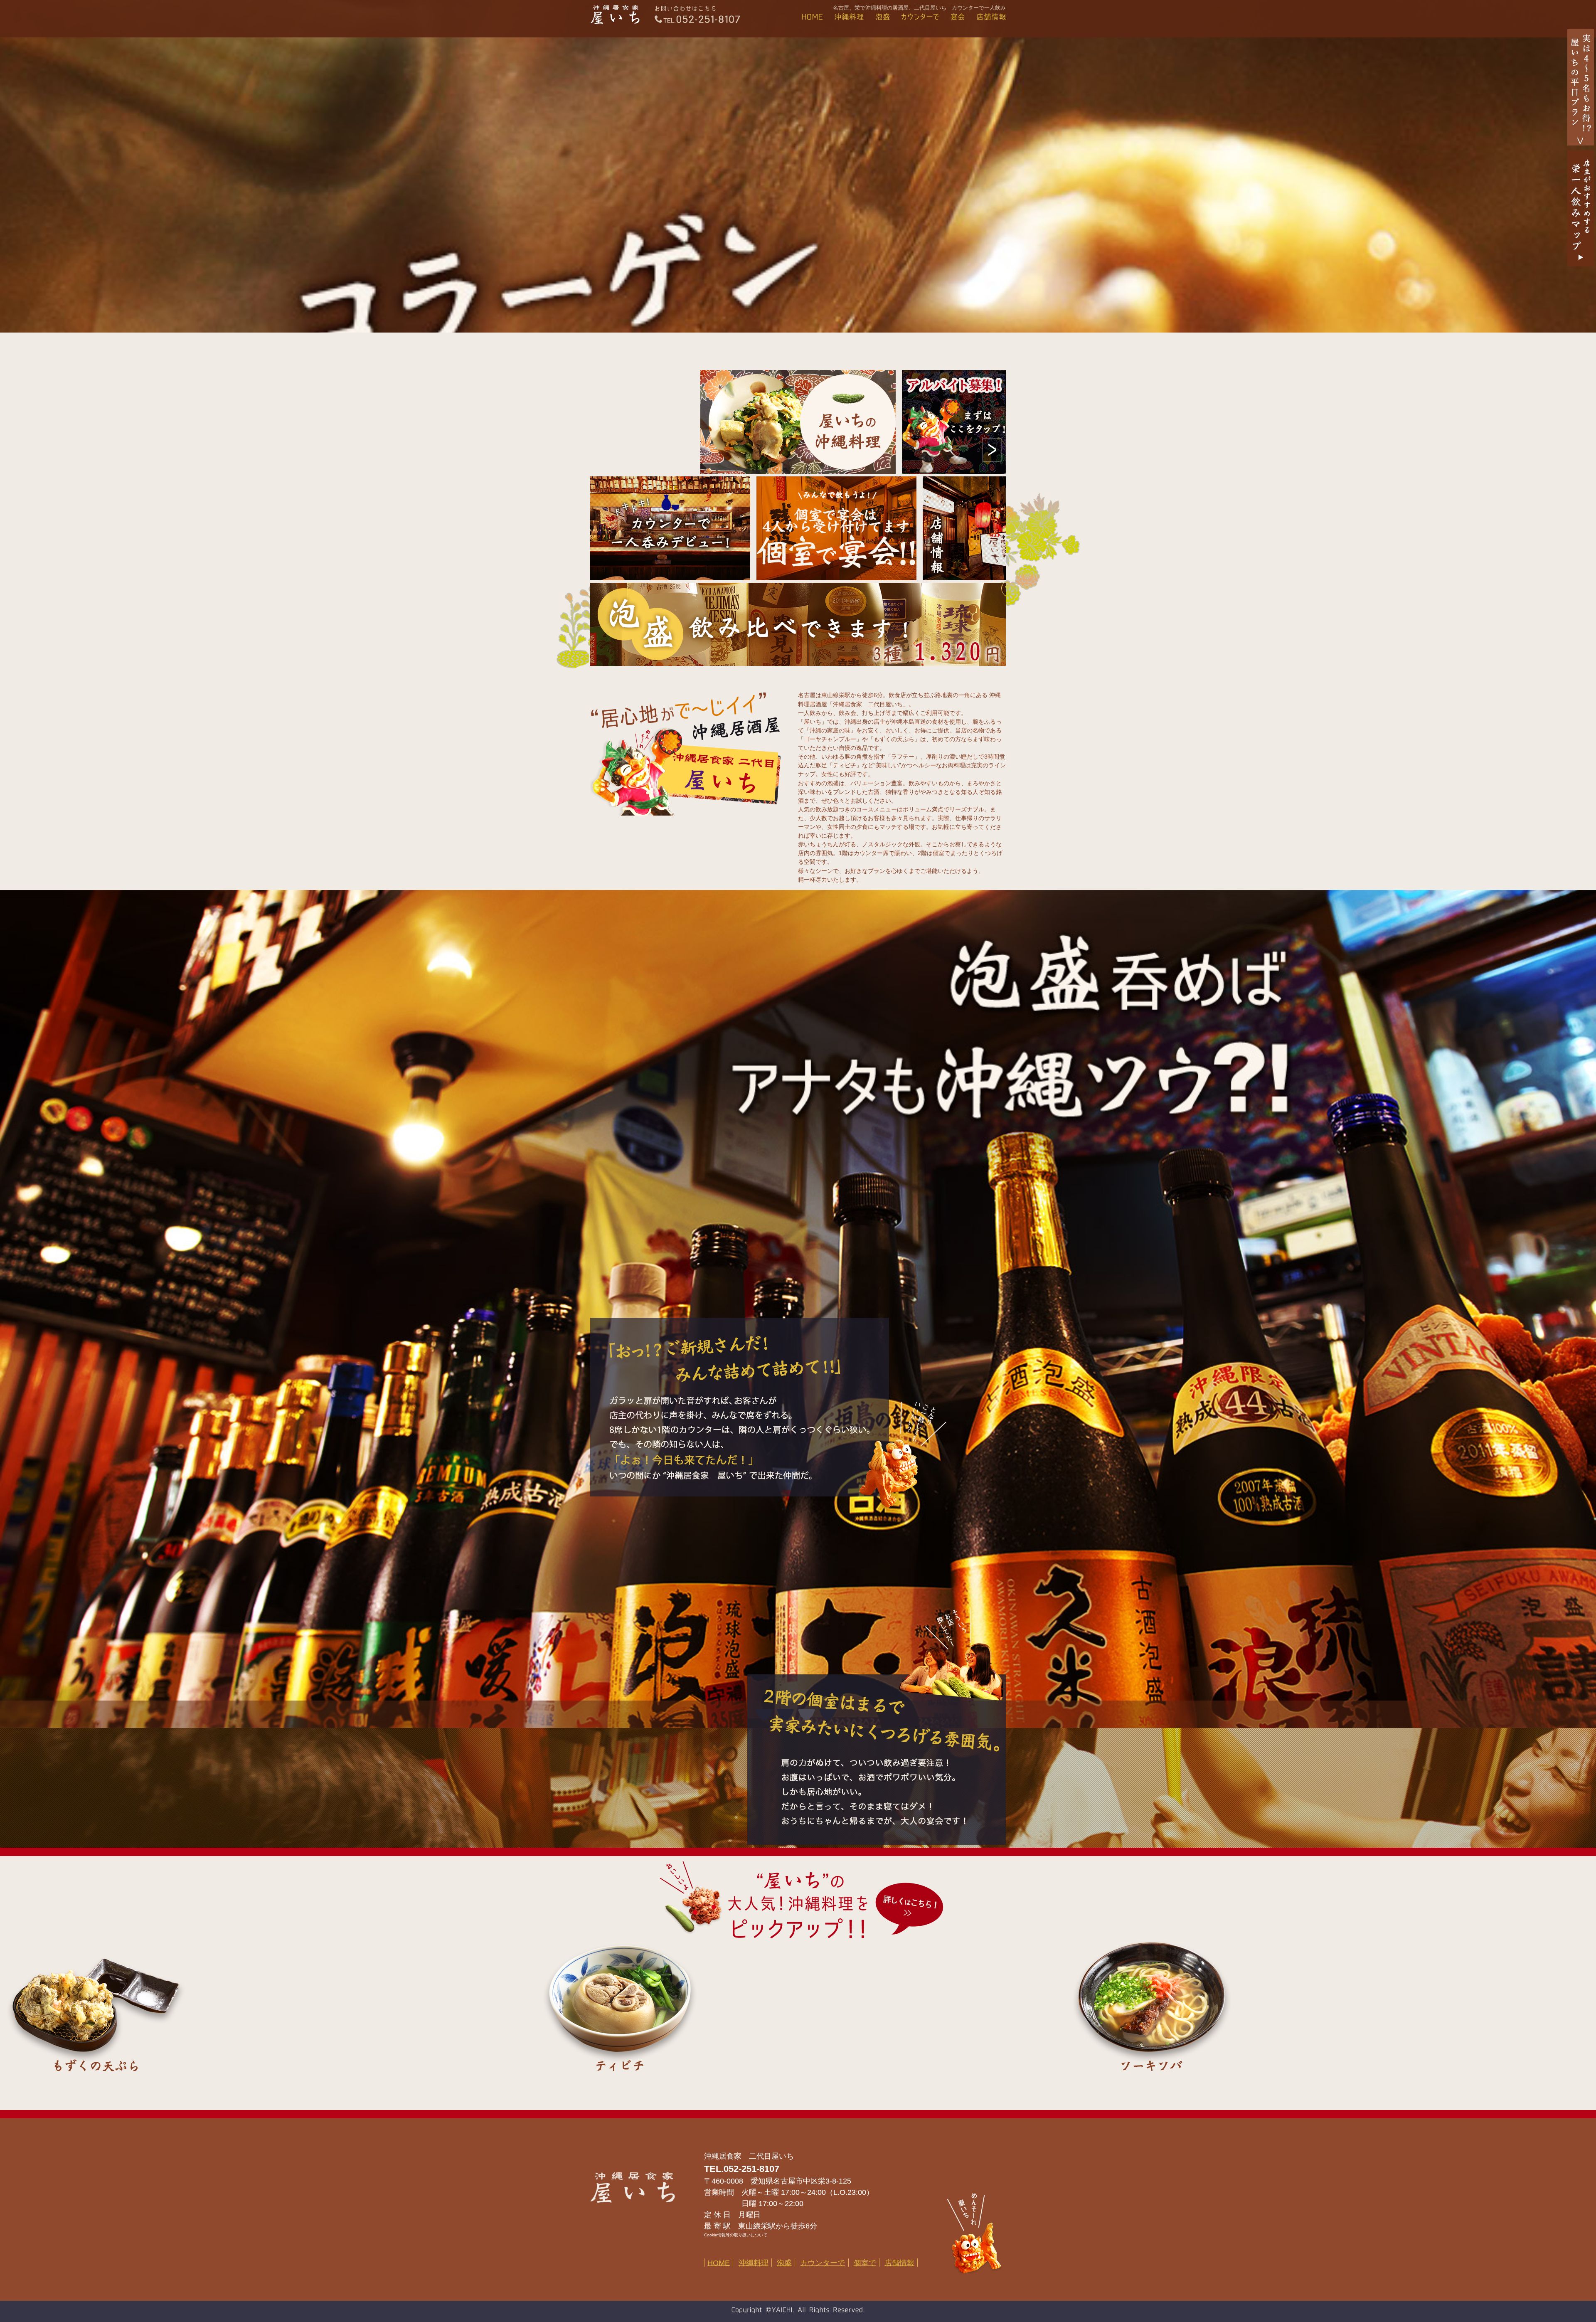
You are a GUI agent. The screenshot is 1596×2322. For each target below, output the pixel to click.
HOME (719, 2263)
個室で (865, 2263)
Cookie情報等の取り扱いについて (736, 2235)
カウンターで (823, 2263)
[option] (266, 2011)
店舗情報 (899, 2263)
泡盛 (784, 2263)
